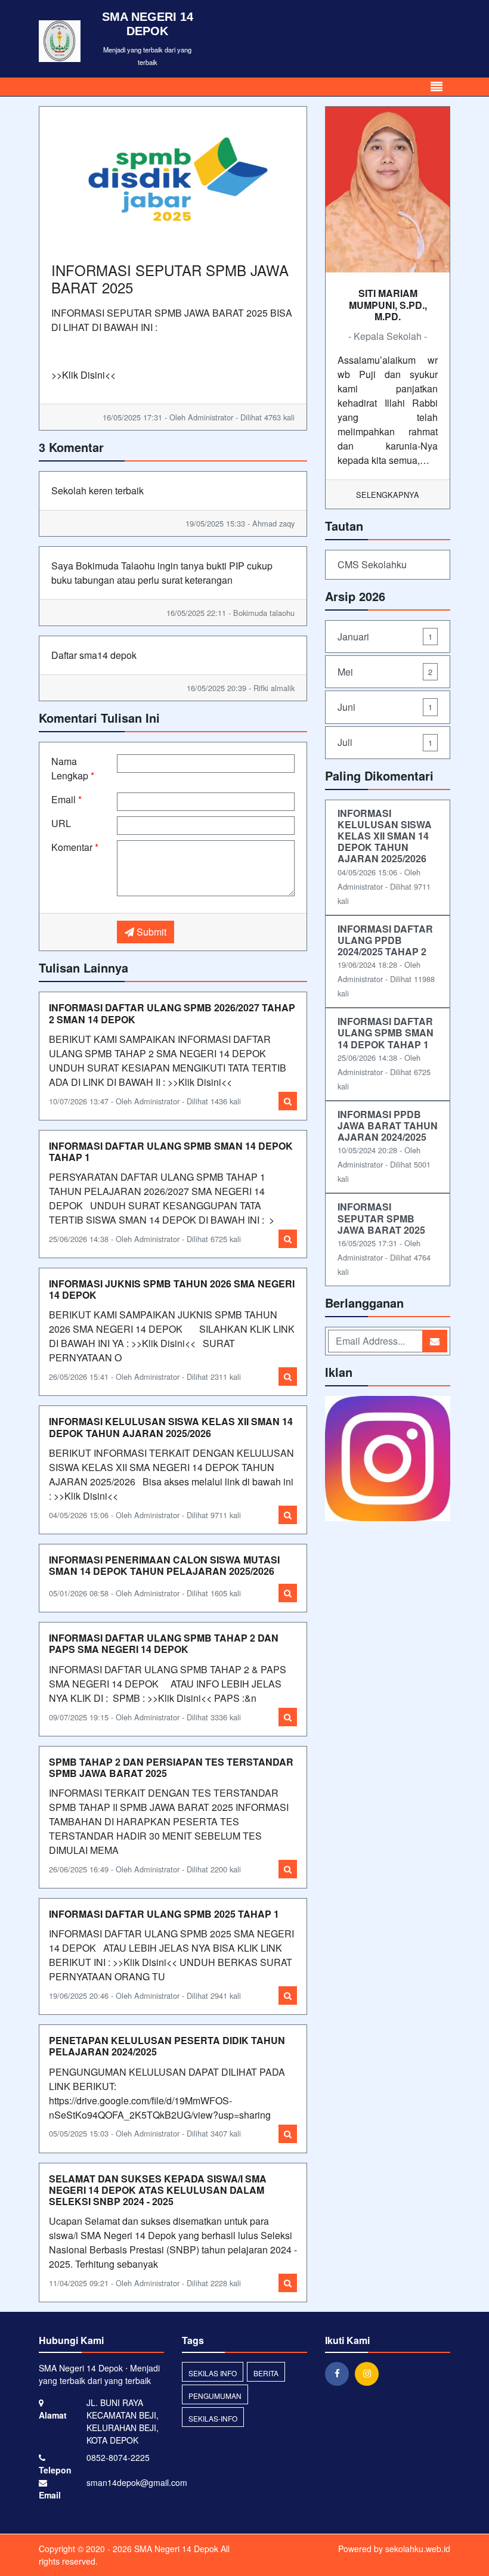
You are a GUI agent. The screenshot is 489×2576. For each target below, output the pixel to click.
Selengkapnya (388, 495)
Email (66, 799)
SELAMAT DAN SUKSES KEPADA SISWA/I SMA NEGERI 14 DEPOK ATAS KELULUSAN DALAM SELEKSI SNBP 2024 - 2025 (158, 2190)
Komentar (75, 847)
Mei (385, 672)
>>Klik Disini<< (83, 375)
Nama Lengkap (73, 768)
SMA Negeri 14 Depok (175, 2549)
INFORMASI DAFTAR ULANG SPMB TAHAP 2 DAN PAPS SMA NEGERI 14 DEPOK (164, 1643)
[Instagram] (370, 2373)
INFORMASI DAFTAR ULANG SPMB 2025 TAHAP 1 (164, 1914)
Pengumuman (215, 2396)
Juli (385, 742)
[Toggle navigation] (437, 87)
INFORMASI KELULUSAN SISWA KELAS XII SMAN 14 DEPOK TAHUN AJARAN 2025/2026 (171, 1427)
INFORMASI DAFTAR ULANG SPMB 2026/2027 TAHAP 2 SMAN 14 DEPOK (172, 1013)
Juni (385, 707)
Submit (150, 932)
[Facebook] (340, 2373)
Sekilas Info (213, 2373)
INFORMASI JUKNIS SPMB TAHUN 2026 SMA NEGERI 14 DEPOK (172, 1289)
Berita (266, 2373)
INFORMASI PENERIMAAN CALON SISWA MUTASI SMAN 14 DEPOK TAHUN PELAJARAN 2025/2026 (164, 1565)
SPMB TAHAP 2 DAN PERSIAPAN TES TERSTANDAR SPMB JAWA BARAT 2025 (171, 1767)
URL (61, 823)
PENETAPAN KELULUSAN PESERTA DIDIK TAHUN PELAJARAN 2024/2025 (167, 2046)
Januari (385, 637)
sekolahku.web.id (418, 2549)
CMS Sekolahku (372, 564)
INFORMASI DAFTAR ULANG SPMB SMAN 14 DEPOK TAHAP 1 (171, 1151)
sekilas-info (213, 2418)
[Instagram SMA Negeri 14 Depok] (388, 1459)
